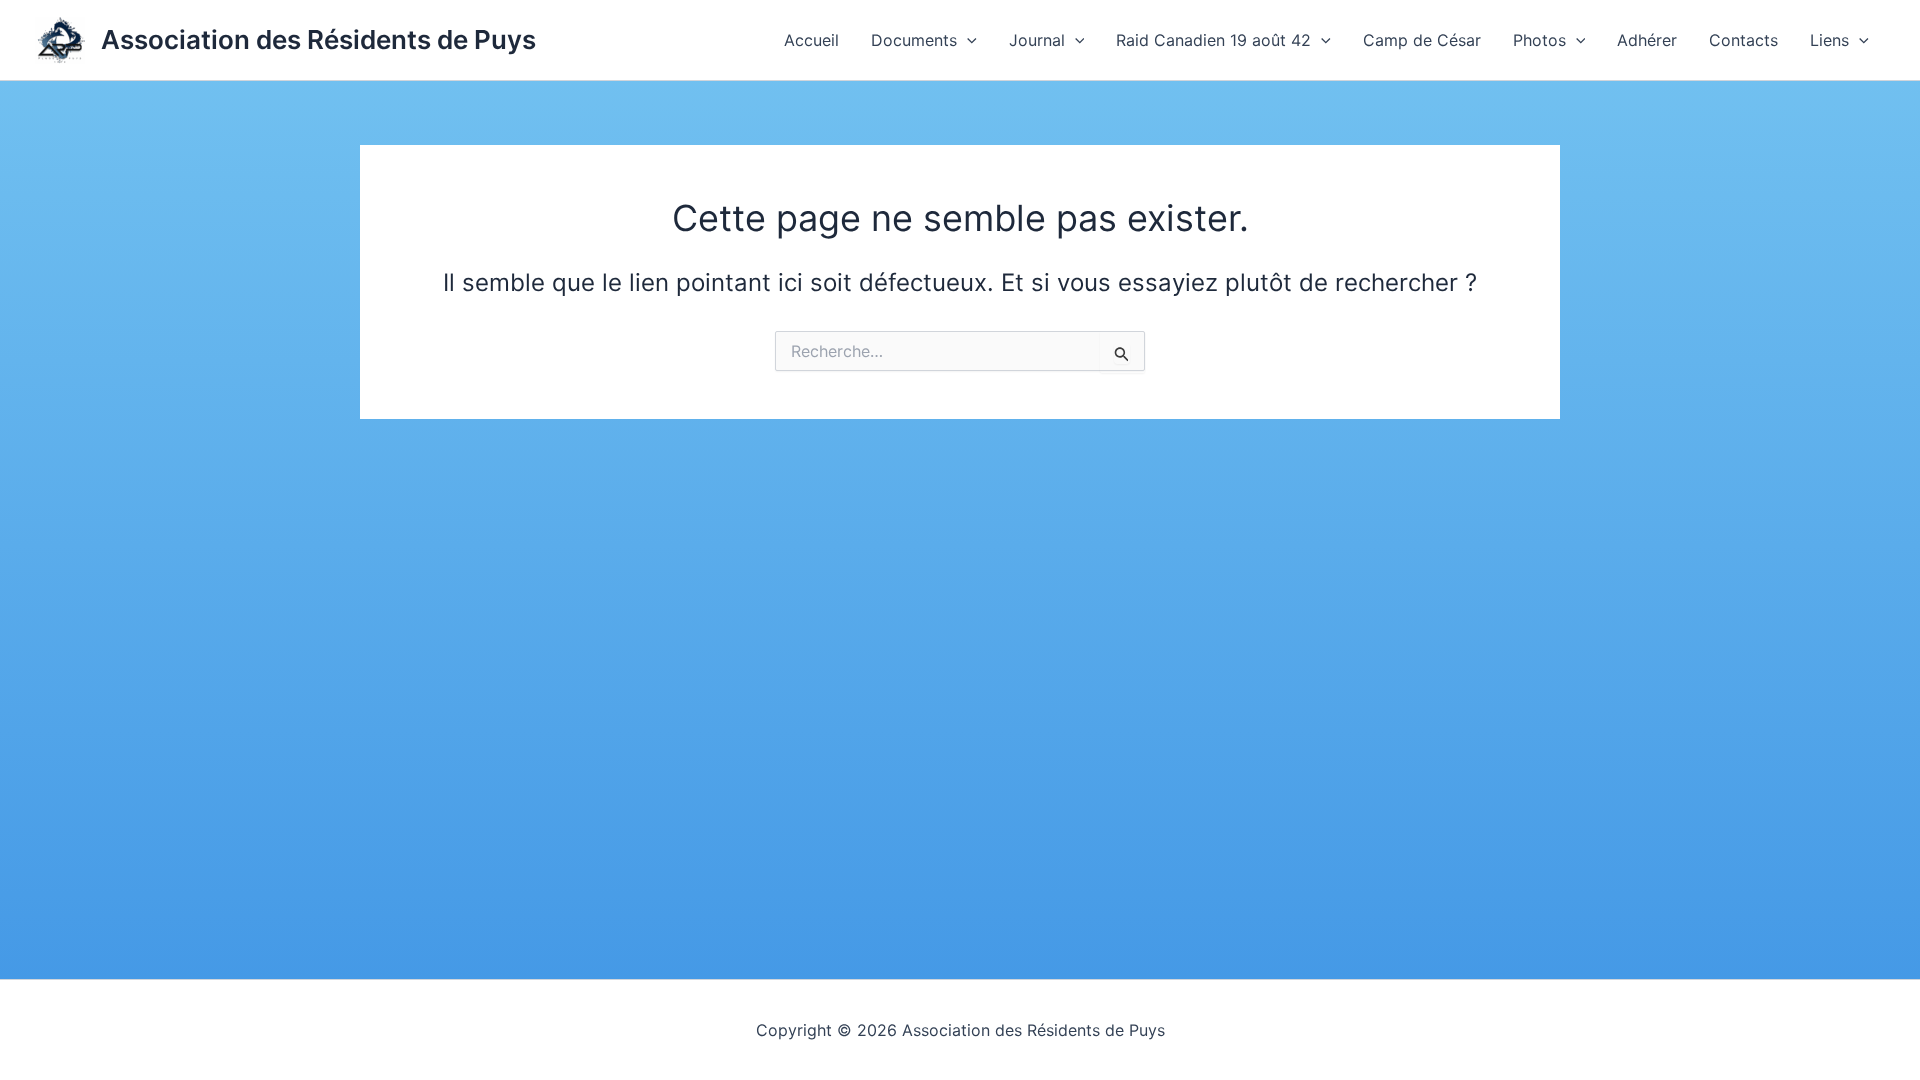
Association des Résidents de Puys (318, 39)
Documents (914, 40)
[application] (967, 40)
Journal (1037, 40)
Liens (1829, 40)
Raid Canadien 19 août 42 (1213, 40)
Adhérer (1647, 40)
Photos (1539, 40)
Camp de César (1422, 40)
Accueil (811, 40)
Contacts (1743, 40)
